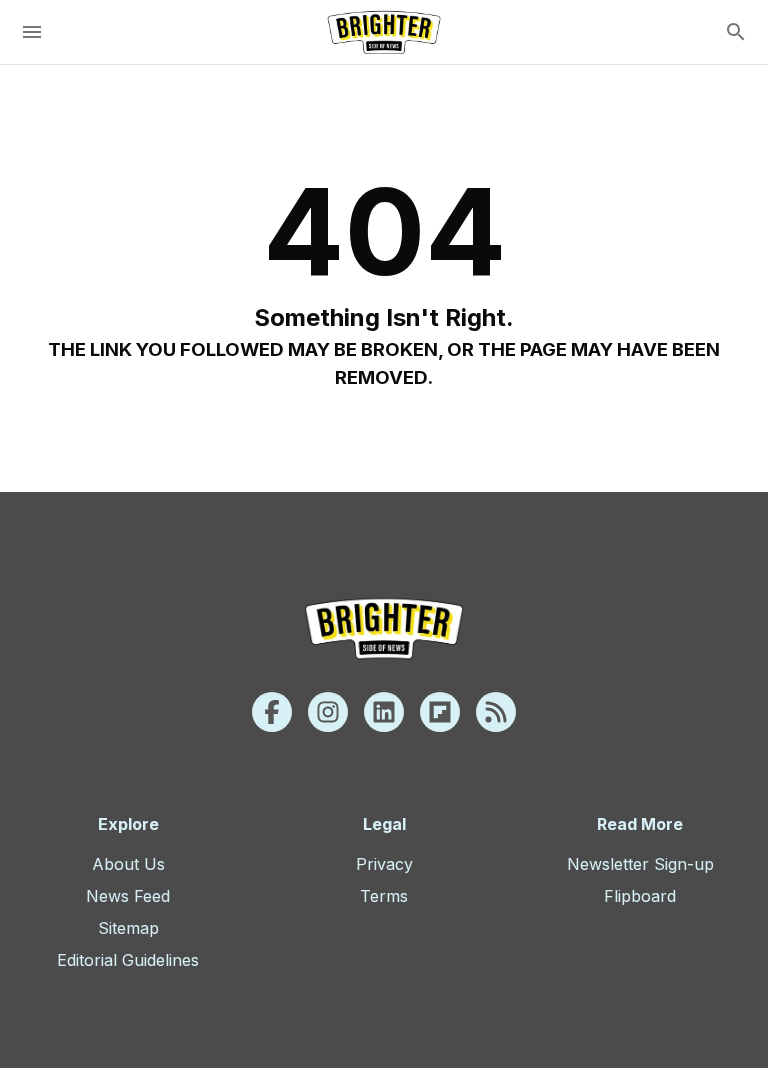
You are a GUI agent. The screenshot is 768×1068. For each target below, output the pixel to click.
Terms (384, 896)
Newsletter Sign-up (640, 864)
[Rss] (496, 712)
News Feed (128, 896)
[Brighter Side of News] (384, 32)
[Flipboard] (440, 712)
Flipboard (640, 896)
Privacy (384, 864)
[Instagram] (328, 712)
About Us (128, 864)
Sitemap (128, 928)
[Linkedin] (384, 712)
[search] (736, 32)
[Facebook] (272, 712)
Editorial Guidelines (128, 960)
